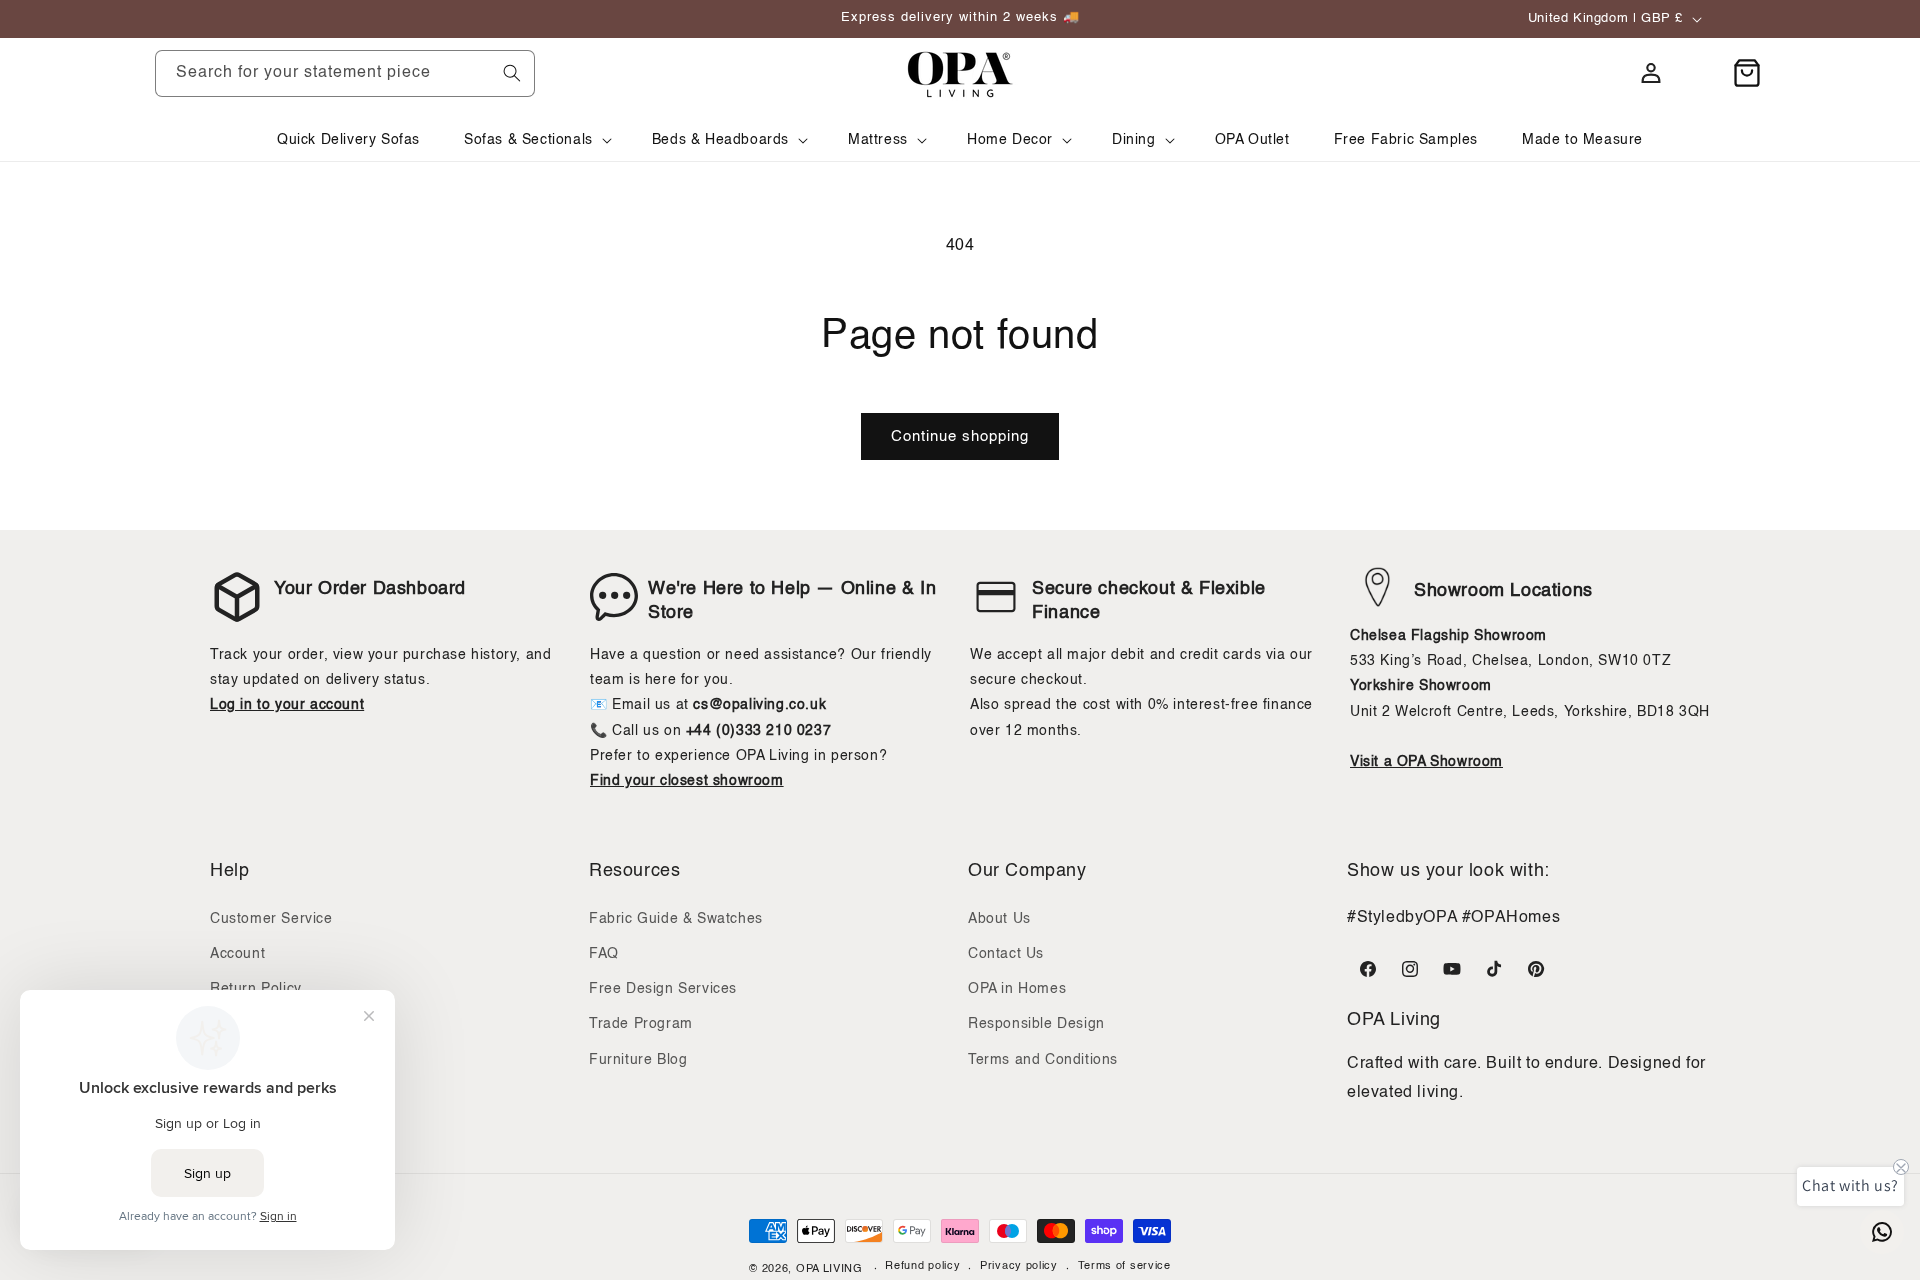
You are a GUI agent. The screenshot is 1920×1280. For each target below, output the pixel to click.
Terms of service (1124, 1267)
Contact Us (1006, 954)
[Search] (512, 73)
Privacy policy (1019, 1267)
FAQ (604, 954)
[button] (536, 140)
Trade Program (641, 1024)
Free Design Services (663, 989)
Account (237, 954)
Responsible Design (1036, 1024)
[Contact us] (1882, 1232)
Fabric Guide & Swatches (676, 919)
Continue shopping (960, 436)
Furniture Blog (638, 1059)
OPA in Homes (1017, 989)
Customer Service (271, 919)
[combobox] (345, 73)
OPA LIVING (829, 1269)
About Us (999, 919)
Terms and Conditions (1043, 1059)
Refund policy (922, 1267)
